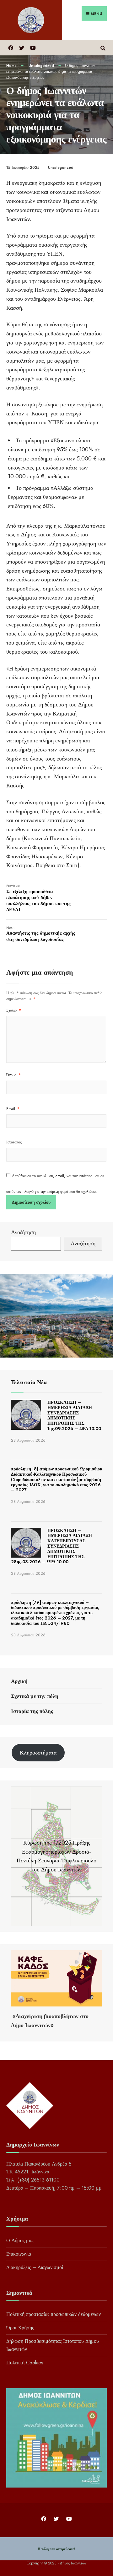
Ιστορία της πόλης (32, 1711)
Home (11, 66)
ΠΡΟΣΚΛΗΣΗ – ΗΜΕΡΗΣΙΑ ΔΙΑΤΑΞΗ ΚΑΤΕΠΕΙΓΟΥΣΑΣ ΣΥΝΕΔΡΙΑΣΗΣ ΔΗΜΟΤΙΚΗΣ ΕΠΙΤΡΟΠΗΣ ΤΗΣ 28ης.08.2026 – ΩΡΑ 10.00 (51, 1546)
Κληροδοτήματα (38, 1753)
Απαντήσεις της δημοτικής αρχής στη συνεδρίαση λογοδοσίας (41, 934)
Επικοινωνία (19, 2254)
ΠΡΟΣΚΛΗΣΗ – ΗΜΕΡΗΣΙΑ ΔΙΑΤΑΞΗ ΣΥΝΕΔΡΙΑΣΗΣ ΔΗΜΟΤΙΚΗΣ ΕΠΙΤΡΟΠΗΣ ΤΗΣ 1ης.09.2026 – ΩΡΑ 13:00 (74, 1415)
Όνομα (13, 1075)
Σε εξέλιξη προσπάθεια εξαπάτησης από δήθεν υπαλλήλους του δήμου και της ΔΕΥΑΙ (38, 898)
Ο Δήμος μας (20, 2240)
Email (13, 1109)
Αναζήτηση (23, 1232)
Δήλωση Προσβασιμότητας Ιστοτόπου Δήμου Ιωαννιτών (53, 2345)
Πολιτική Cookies (25, 2363)
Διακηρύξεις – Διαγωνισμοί (35, 2267)
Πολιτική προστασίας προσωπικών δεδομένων (54, 2314)
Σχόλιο (14, 1010)
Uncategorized (41, 66)
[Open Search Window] (103, 47)
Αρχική (19, 1681)
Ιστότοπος (14, 1142)
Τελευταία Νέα (29, 1382)
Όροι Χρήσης (20, 2328)
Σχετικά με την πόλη (35, 1696)
